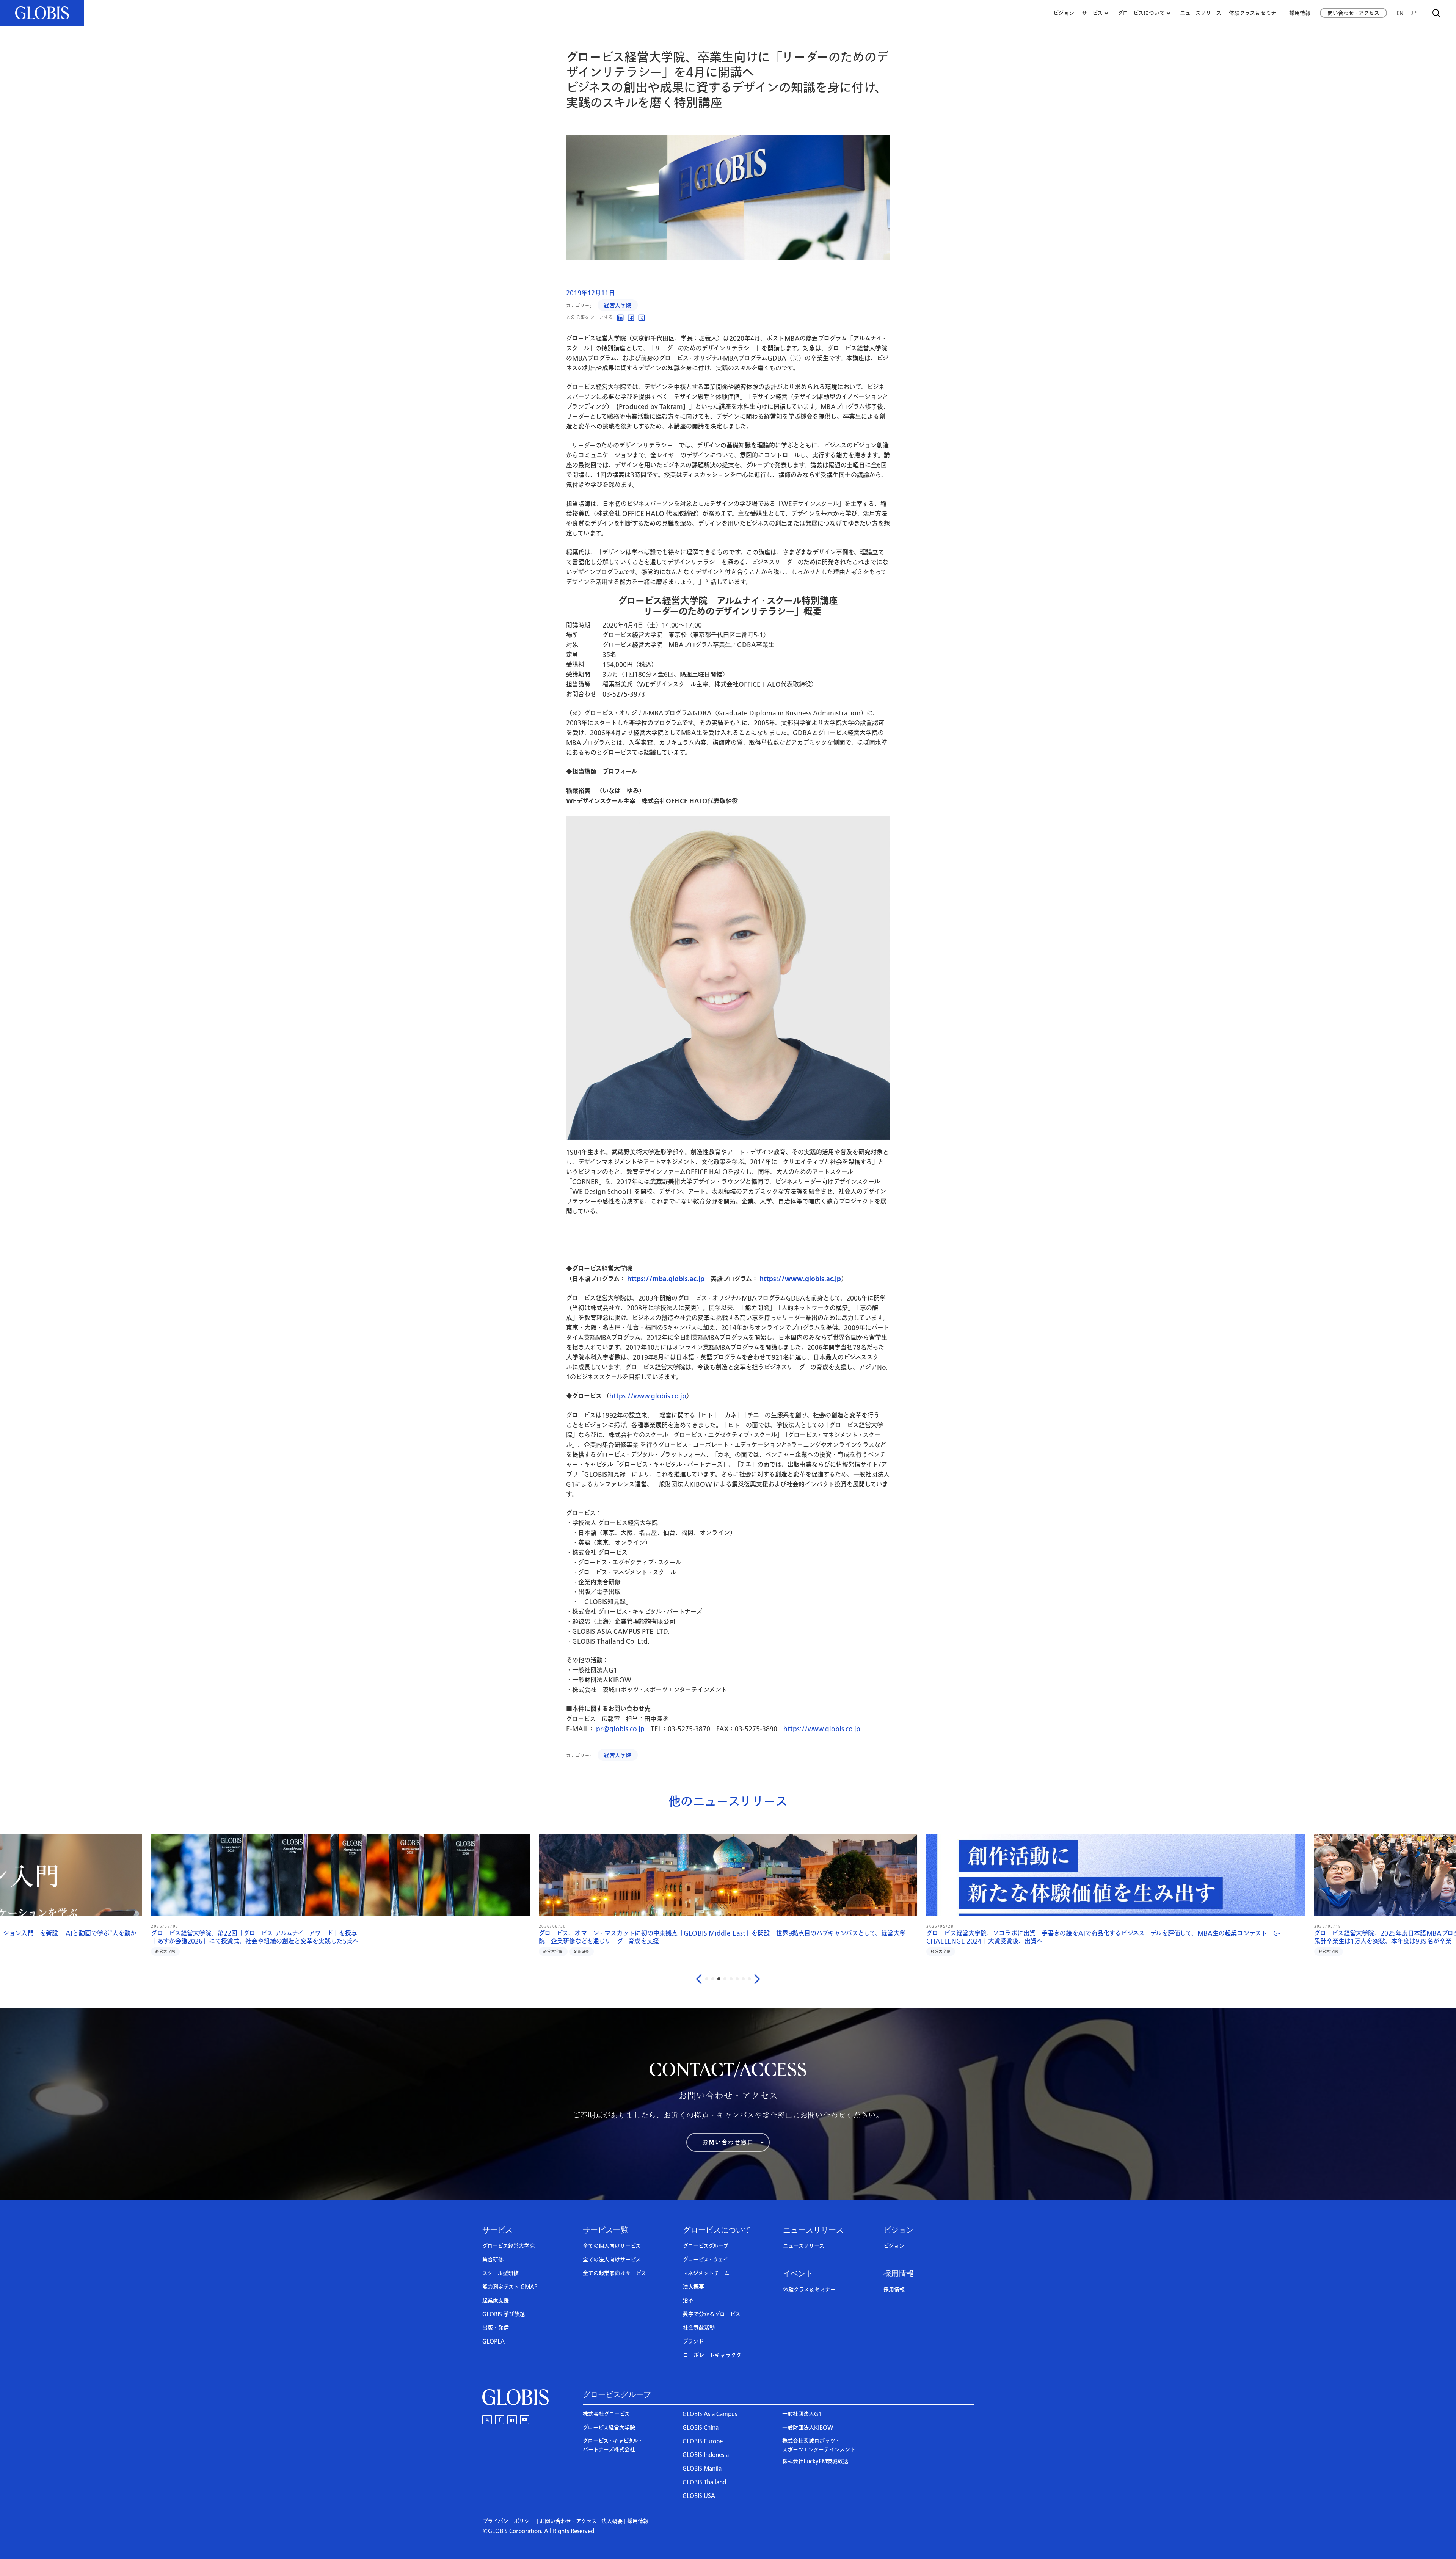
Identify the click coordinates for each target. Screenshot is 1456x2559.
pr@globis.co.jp (620, 1729)
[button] (728, 2142)
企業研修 (584, 1944)
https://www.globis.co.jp (648, 1396)
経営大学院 (618, 305)
